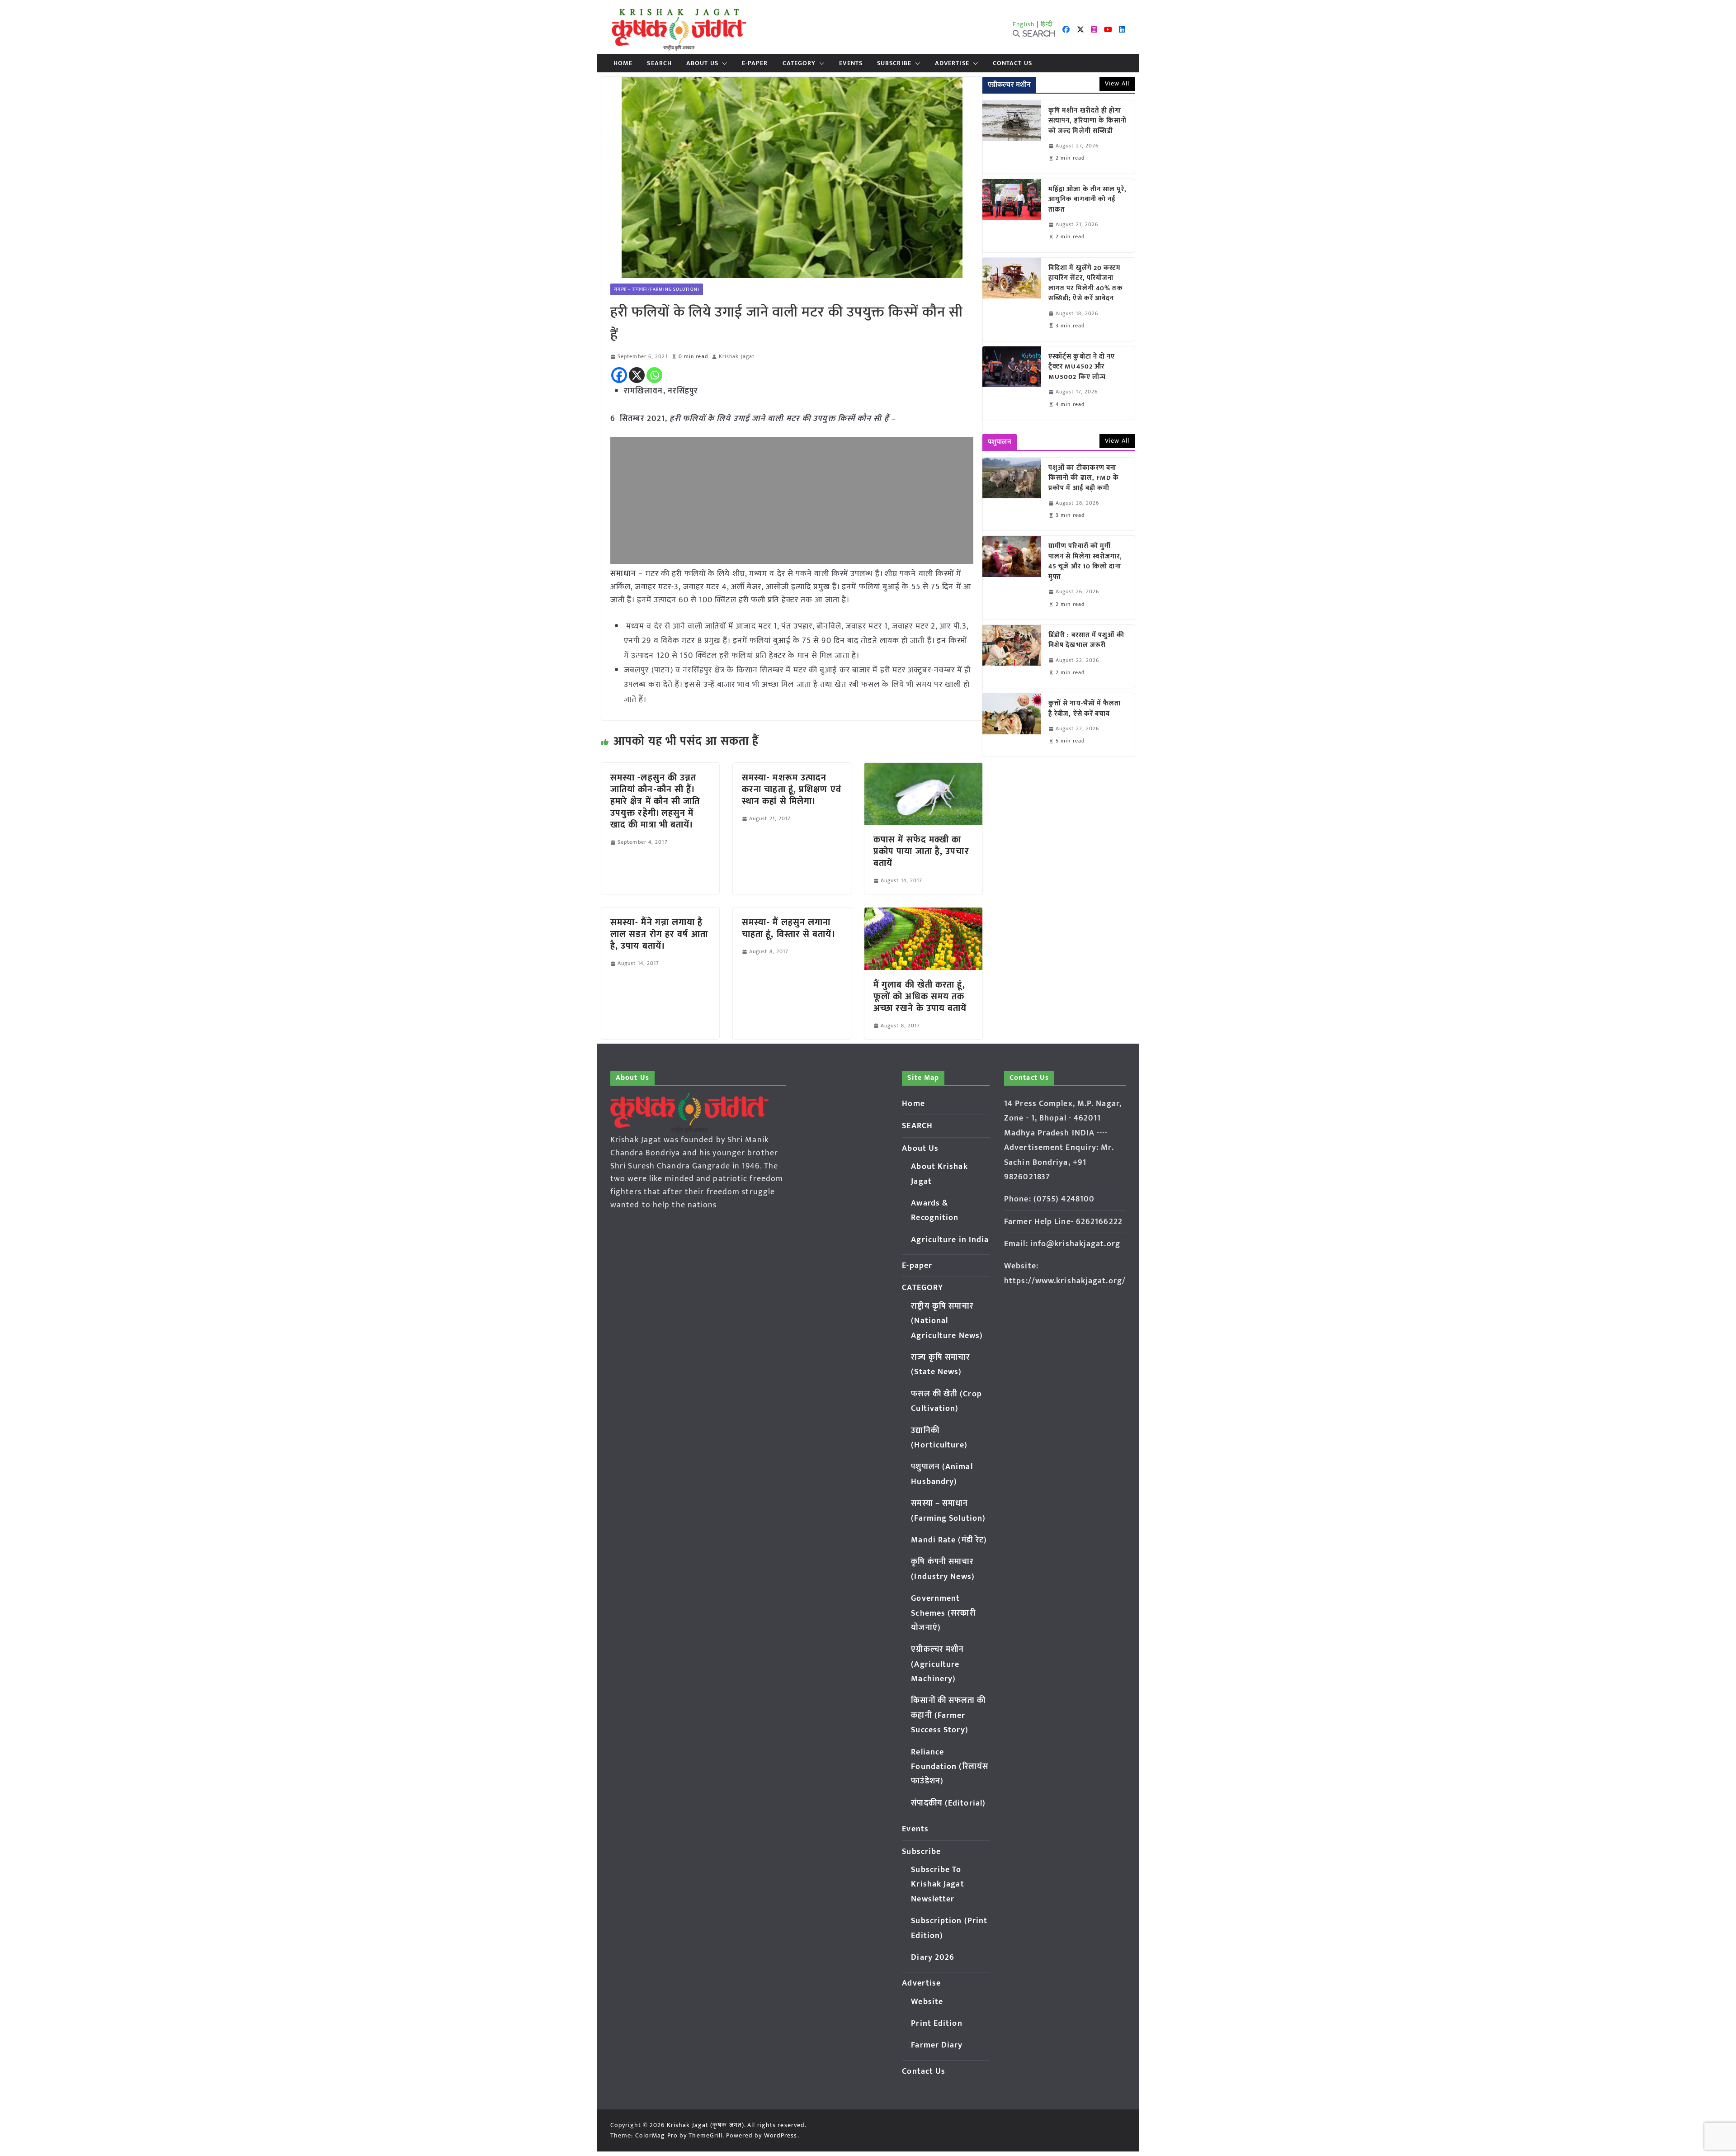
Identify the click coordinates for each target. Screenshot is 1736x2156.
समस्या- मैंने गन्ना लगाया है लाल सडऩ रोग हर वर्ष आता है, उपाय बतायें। (659, 934)
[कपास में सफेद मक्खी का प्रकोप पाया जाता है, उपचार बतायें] (923, 769)
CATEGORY (799, 63)
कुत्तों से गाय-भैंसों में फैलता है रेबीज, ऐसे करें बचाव (1085, 709)
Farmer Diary (937, 2045)
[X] (637, 375)
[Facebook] (619, 375)
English (1024, 24)
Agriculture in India (950, 1240)
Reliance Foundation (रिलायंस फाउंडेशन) (950, 1767)
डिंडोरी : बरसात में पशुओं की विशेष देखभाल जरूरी (1086, 641)
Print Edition (936, 2024)
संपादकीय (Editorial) (948, 1803)
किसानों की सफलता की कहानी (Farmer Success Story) (948, 1715)
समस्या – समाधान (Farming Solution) (657, 289)
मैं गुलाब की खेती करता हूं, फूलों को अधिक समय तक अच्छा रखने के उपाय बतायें (920, 997)
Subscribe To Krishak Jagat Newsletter (937, 1884)
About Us (702, 63)
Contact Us (1012, 63)
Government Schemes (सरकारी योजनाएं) (943, 1613)
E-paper (755, 63)
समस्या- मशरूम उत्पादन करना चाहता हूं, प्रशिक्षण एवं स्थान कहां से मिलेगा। (792, 790)
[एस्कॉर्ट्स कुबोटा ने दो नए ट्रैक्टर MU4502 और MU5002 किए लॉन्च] (1012, 383)
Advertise (952, 63)
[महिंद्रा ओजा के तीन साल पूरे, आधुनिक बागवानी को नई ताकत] (1012, 216)
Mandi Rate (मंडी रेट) (949, 1540)
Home (623, 63)
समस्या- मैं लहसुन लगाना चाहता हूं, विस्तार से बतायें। (789, 928)
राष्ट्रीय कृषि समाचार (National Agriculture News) (947, 1321)
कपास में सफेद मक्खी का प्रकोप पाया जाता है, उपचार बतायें (921, 851)
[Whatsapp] (654, 375)
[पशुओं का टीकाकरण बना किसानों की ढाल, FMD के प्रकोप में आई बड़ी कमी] (1012, 494)
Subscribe (894, 63)
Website (927, 2002)
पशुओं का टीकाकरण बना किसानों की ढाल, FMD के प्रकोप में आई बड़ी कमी (1084, 478)
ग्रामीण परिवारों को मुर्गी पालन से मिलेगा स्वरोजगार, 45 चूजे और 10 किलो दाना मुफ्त (1085, 562)
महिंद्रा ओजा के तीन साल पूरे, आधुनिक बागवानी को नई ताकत (1087, 200)
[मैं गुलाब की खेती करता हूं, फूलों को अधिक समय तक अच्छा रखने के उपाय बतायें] (923, 914)
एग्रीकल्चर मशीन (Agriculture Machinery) (937, 1664)
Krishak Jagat (737, 357)
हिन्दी (1047, 24)
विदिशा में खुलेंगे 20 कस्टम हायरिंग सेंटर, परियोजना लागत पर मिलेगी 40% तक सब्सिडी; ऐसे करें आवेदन (1086, 284)
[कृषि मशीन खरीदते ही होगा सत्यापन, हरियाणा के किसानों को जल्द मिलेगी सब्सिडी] (1012, 137)
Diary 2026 (933, 1957)
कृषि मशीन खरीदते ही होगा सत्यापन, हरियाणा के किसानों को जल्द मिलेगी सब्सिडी (1088, 121)
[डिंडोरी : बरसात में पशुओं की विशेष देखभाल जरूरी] (1012, 656)
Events (851, 63)
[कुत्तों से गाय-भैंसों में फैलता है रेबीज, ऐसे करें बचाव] (1012, 725)
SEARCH (659, 63)
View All (1117, 83)
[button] (723, 63)
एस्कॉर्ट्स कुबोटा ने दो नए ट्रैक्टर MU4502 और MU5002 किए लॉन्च (1082, 367)
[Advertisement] (792, 501)
